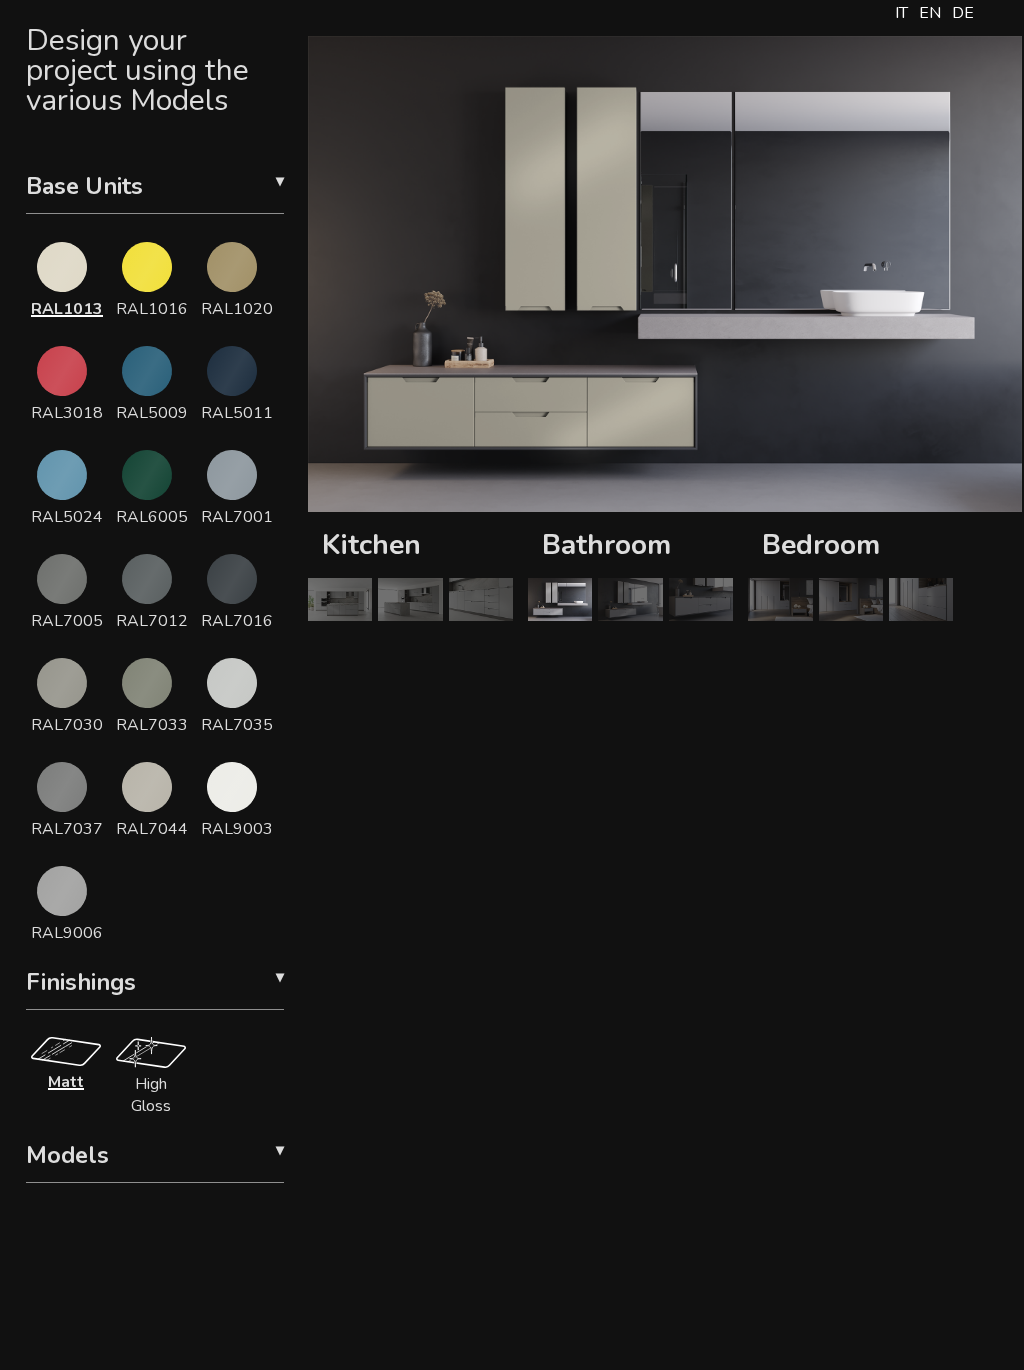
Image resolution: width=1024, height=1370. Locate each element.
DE (963, 13)
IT (901, 13)
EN (930, 13)
